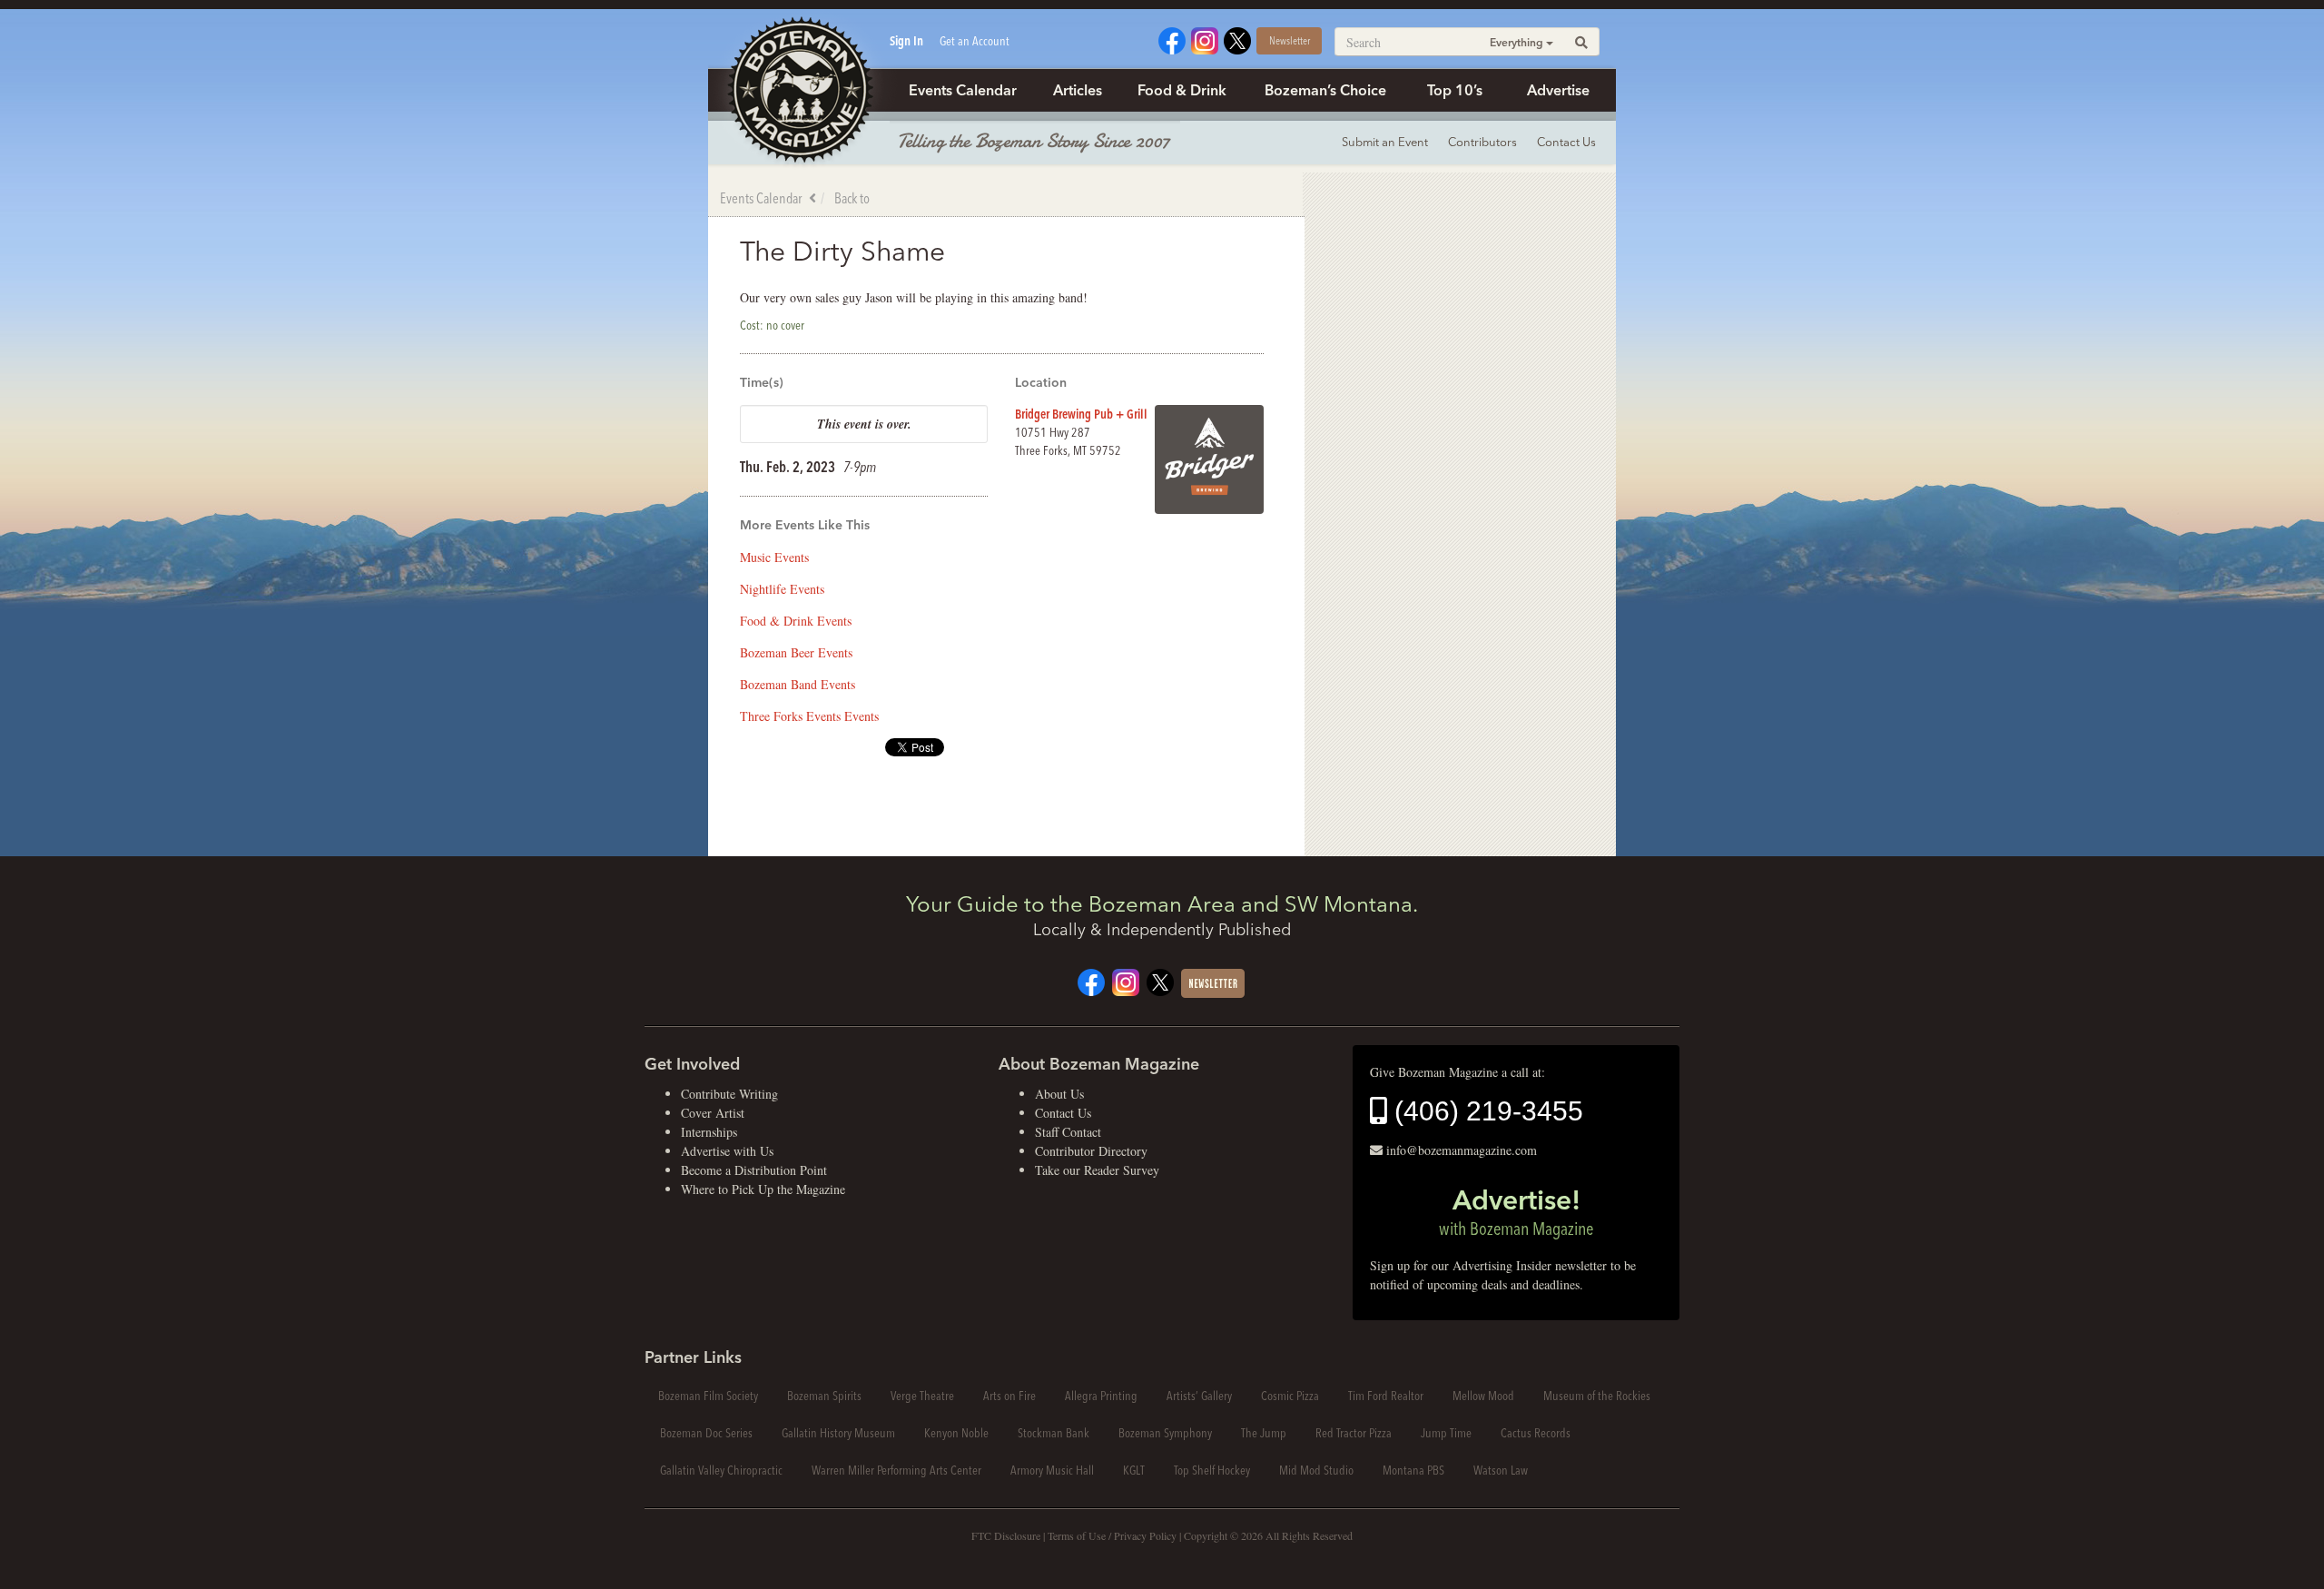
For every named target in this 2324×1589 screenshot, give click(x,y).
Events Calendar (963, 90)
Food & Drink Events (796, 621)
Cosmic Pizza (1290, 1396)
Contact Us (1566, 142)
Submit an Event (1385, 142)
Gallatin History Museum (838, 1433)
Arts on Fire (1009, 1396)
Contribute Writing (729, 1094)
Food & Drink (1182, 90)
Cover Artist (713, 1113)
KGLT (1134, 1470)
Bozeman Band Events (798, 684)
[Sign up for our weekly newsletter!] (1213, 981)
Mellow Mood (1483, 1396)
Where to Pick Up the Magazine (763, 1189)
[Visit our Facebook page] (1172, 39)
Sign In (906, 41)
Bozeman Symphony (1165, 1433)
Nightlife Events (782, 589)
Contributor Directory (1091, 1151)
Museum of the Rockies (1597, 1396)
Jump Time (1446, 1433)
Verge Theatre (922, 1396)
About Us (1059, 1094)
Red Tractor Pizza (1354, 1433)
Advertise (1558, 90)
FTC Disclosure (1006, 1535)
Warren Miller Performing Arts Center (896, 1470)
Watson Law (1501, 1470)
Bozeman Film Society (708, 1396)
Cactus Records (1536, 1433)
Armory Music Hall (1052, 1470)
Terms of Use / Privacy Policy (1112, 1535)
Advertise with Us (727, 1151)
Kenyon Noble (956, 1433)
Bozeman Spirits (824, 1396)
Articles (1078, 90)
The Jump (1264, 1433)
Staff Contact (1068, 1132)
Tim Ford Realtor (1386, 1396)
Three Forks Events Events (809, 716)
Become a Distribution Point (754, 1170)
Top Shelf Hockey (1212, 1470)
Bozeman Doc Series (706, 1433)
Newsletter (1290, 40)
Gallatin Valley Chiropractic (721, 1470)
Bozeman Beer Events (796, 652)
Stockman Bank (1054, 1433)
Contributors (1482, 142)
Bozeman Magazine (799, 91)
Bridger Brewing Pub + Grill (1081, 414)
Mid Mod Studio (1316, 1470)
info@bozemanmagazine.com (1462, 1150)
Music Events (774, 557)
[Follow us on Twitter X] (1237, 39)
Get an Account (975, 41)
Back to (852, 198)
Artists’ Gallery (1199, 1396)
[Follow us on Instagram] (1205, 39)
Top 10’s (1455, 90)
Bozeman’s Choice (1325, 90)
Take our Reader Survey (1097, 1170)
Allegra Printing (1101, 1396)
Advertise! (1516, 1211)
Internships (709, 1132)
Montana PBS (1413, 1470)
